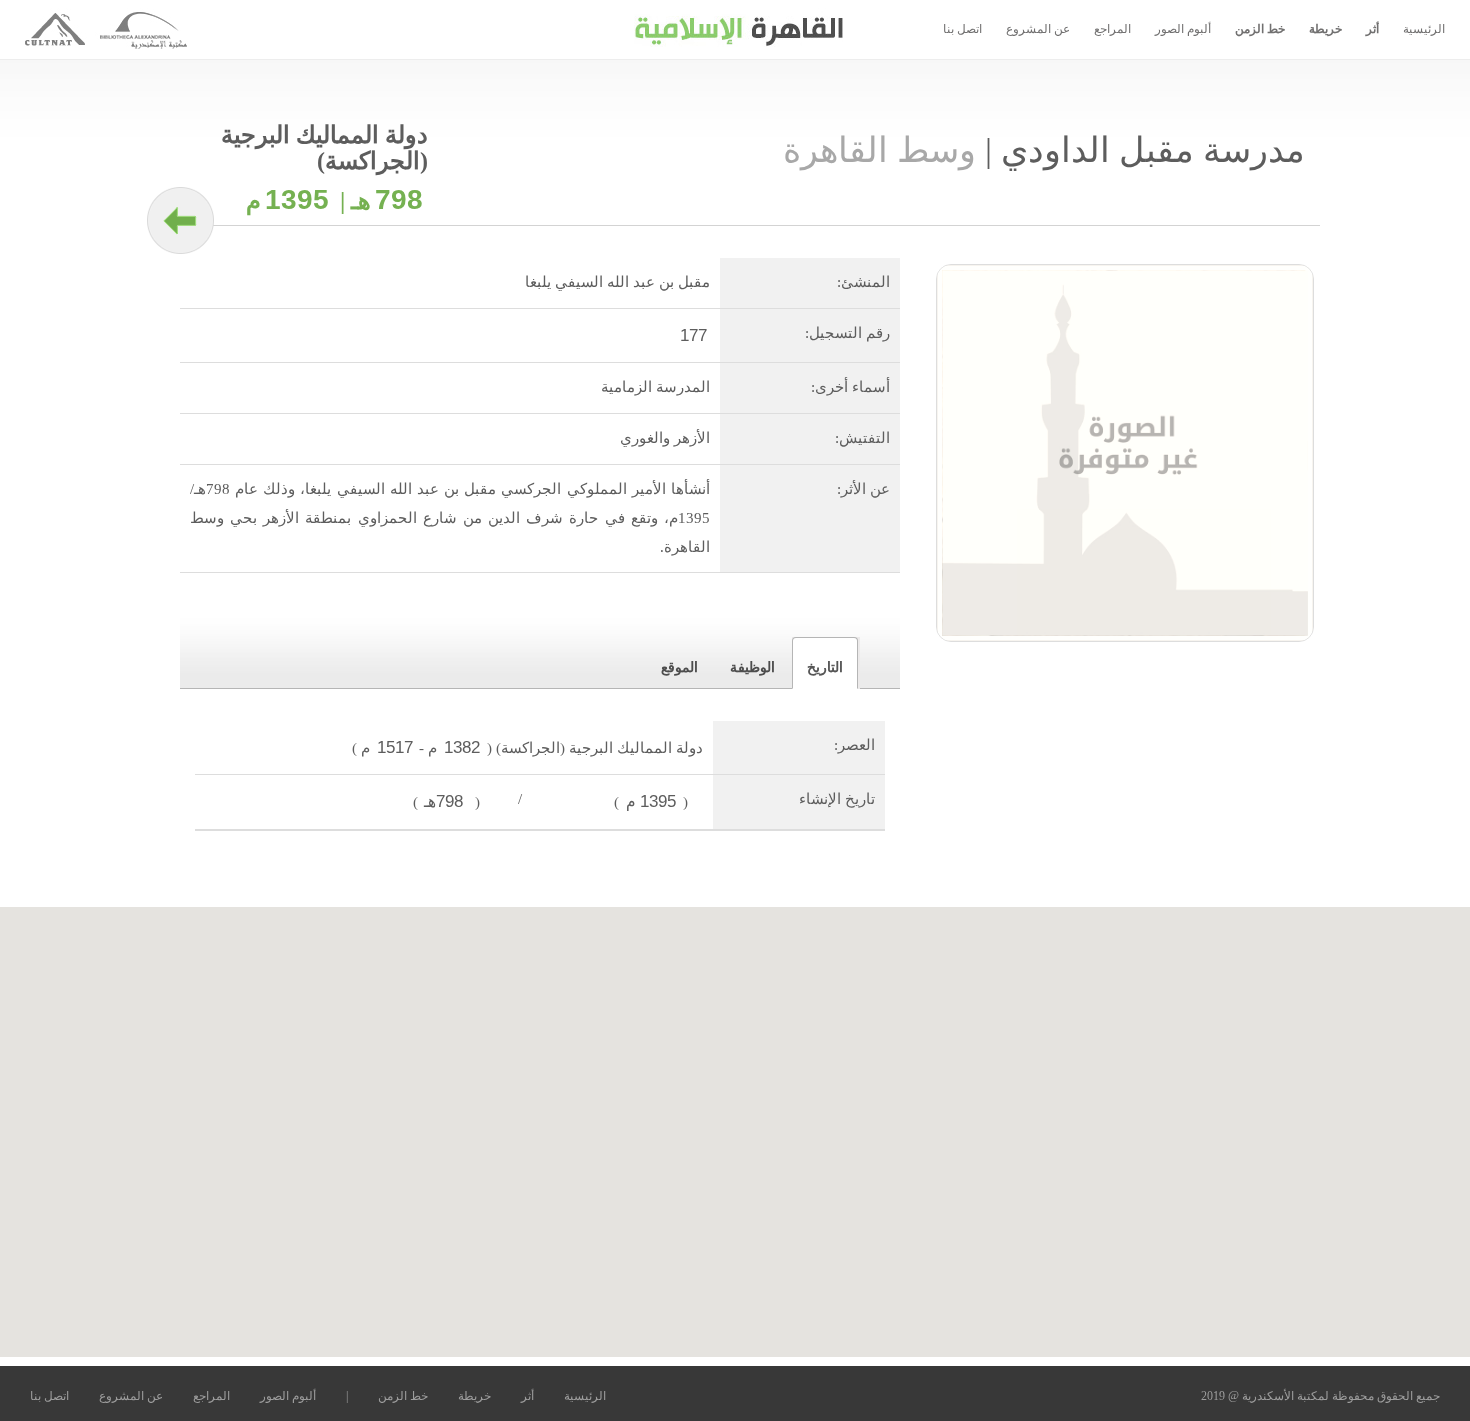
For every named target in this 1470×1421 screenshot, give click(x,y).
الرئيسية (1424, 29)
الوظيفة (752, 667)
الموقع (679, 667)
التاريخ (825, 667)
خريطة (1325, 29)
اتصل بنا (962, 29)
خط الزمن (1260, 29)
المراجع (1112, 29)
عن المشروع (1038, 29)
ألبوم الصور (1183, 29)
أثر (1372, 29)
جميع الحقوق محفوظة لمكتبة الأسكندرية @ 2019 (1320, 1396)
